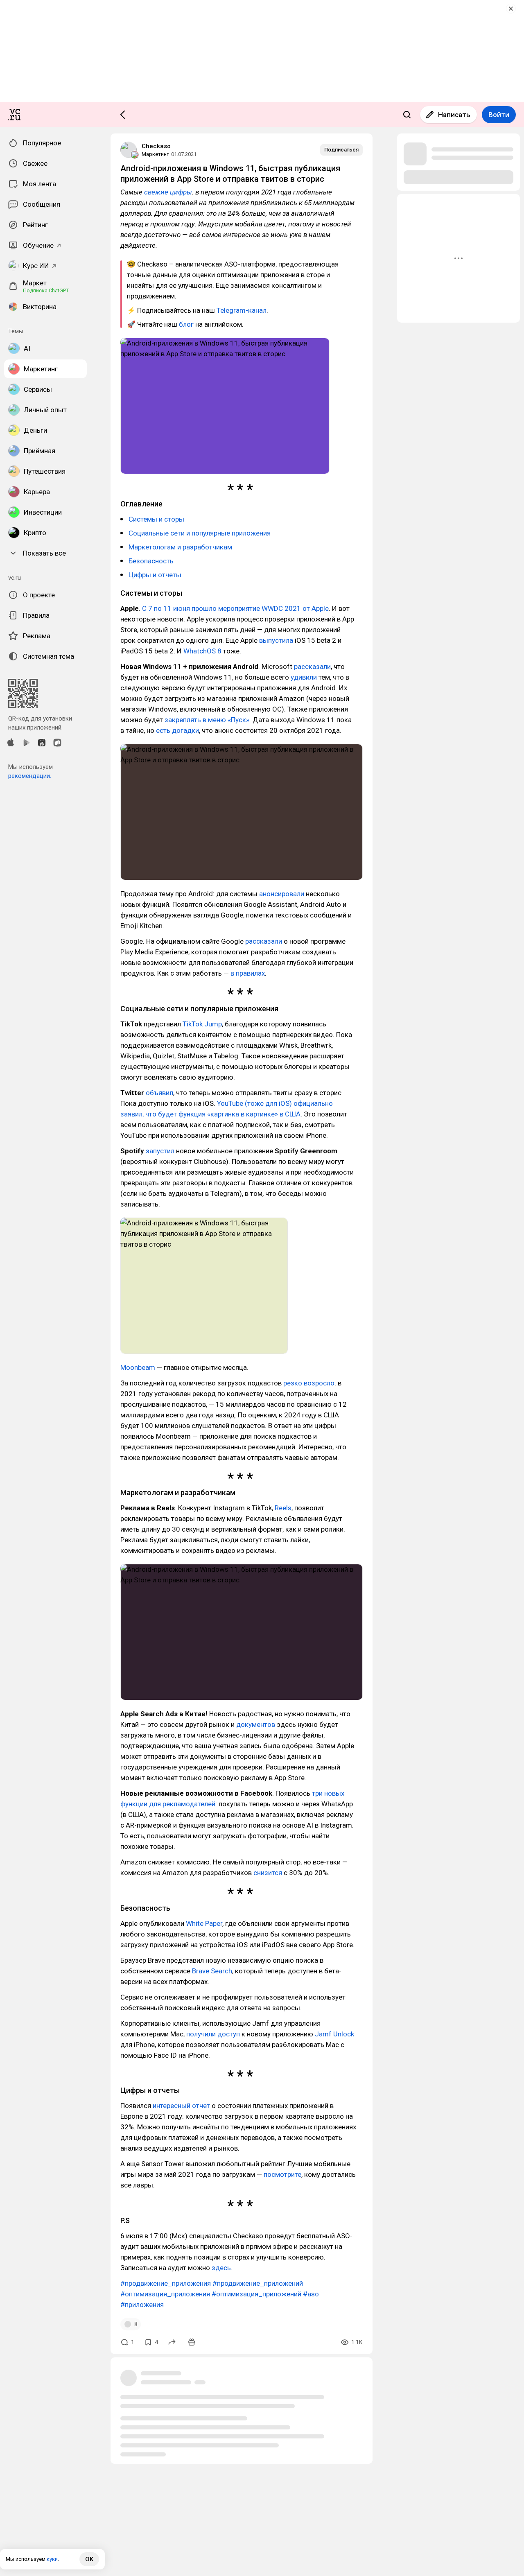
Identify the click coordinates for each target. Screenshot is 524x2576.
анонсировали (282, 894)
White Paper (204, 1923)
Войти (499, 115)
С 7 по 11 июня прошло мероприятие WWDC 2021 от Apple (235, 608)
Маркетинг (155, 154)
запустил (160, 1151)
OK (89, 2559)
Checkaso (156, 146)
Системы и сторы (156, 519)
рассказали (312, 667)
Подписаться (341, 150)
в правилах (248, 973)
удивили (304, 677)
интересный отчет (181, 2106)
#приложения (142, 2305)
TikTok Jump (202, 1024)
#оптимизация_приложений (256, 2294)
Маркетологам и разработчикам (180, 547)
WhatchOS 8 (202, 651)
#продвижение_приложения (166, 2283)
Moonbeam (138, 1367)
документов (256, 1724)
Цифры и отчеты (155, 575)
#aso (311, 2294)
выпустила (276, 640)
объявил (159, 1093)
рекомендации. (30, 776)
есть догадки (177, 730)
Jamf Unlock (334, 2034)
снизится (268, 1873)
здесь (221, 2268)
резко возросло (309, 1383)
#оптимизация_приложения (165, 2294)
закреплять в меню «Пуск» (207, 720)
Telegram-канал (242, 310)
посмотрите (282, 2174)
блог (186, 324)
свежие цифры (168, 192)
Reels (283, 1508)
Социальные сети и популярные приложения (200, 533)
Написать (454, 115)
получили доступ (213, 2034)
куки (52, 2559)
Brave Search (212, 1971)
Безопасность (151, 561)
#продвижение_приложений (258, 2283)
